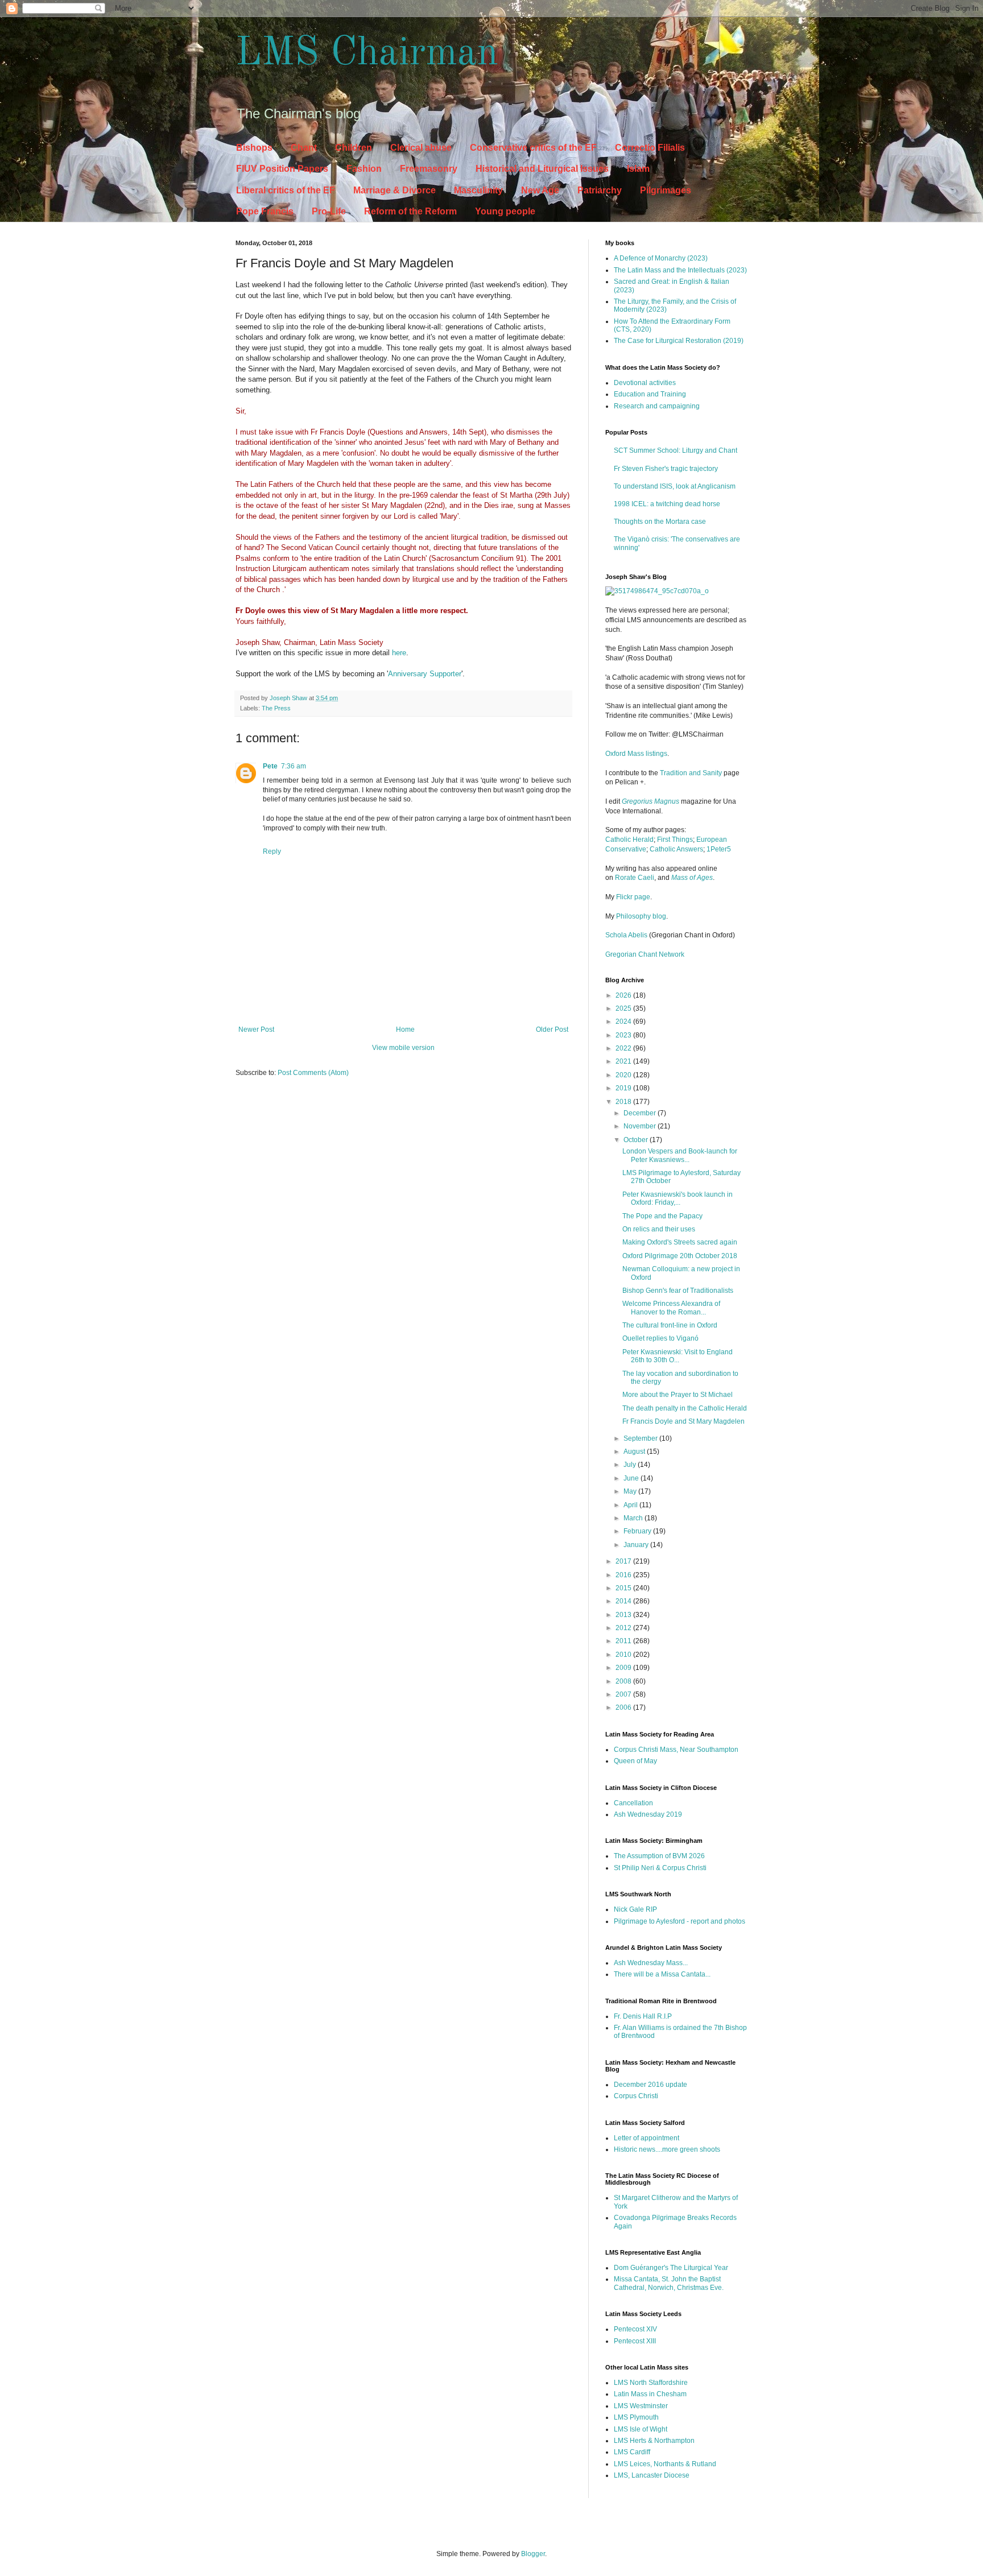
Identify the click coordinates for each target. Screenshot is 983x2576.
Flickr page (633, 897)
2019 (624, 1088)
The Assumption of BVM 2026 (659, 1856)
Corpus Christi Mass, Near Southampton (676, 1750)
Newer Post (256, 1029)
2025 (624, 1008)
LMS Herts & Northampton (654, 2441)
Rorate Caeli (635, 878)
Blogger (533, 2554)
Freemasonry (429, 169)
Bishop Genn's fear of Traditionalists (678, 1291)
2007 (624, 1694)
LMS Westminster (641, 2406)
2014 (624, 1601)
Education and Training (650, 394)
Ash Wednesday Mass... (651, 1963)
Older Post (552, 1029)
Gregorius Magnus (650, 801)
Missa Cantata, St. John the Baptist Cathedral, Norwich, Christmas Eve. (669, 2283)
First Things (675, 840)
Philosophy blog (641, 916)
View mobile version (403, 1048)
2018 (624, 1102)
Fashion (364, 169)
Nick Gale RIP (635, 1909)
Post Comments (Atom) (313, 1073)
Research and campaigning (657, 406)
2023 (624, 1035)
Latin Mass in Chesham (650, 2394)
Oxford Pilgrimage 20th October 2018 (680, 1256)
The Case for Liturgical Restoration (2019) (679, 341)
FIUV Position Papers (282, 169)
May (631, 1491)
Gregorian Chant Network (645, 954)
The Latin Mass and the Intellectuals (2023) (680, 270)
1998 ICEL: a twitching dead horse (667, 504)
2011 (624, 1641)
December (641, 1113)
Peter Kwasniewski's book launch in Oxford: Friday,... (678, 1198)
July (631, 1465)
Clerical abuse (421, 148)
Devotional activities (645, 383)
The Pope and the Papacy (662, 1216)
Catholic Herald (629, 840)
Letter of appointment (647, 2138)
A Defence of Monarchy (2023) (661, 258)
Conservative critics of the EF (533, 148)
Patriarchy (600, 190)
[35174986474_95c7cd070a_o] (657, 591)
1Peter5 (719, 849)
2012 (624, 1628)
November (641, 1126)
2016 (624, 1575)
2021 (624, 1061)
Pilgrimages (666, 190)
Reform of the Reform (410, 211)
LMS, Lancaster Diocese (652, 2475)
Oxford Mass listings (636, 754)
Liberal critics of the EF (286, 190)
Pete (270, 766)
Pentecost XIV (635, 2329)
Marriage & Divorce (395, 190)
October (637, 1140)
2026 (624, 995)
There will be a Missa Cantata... (662, 1974)
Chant (304, 148)
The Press (276, 708)
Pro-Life (329, 211)
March (634, 1518)
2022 (624, 1048)
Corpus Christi (636, 2096)
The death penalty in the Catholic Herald (685, 1408)
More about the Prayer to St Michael (678, 1395)
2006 (624, 1707)
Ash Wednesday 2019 (648, 1814)
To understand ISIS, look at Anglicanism (675, 486)
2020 (624, 1075)
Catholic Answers (676, 849)
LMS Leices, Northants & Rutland (665, 2464)
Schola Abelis (626, 935)
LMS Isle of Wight (641, 2429)
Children (354, 148)
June (632, 1478)
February (638, 1531)
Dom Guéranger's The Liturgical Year (671, 2268)
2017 (624, 1561)
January (637, 1545)
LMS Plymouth (636, 2417)
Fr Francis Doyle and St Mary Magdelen (683, 1421)
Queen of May (635, 1761)
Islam (638, 169)
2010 (624, 1655)
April (631, 1505)
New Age (540, 190)
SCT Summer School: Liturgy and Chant (676, 450)
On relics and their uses (659, 1229)
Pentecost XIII (635, 2341)
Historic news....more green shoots (667, 2149)
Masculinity (478, 190)
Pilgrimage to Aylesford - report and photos (680, 1921)
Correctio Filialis (650, 148)
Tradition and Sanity (691, 773)
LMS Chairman (367, 54)
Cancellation (633, 1803)
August (635, 1452)
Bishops (254, 148)
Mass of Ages (692, 878)
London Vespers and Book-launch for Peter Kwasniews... (680, 1155)
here (399, 653)
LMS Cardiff (632, 2452)
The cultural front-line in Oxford (670, 1325)
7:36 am (294, 766)
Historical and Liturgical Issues (542, 169)
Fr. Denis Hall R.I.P (643, 2016)
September (641, 1438)
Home (405, 1029)
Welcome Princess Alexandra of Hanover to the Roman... (671, 1308)
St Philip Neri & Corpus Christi (660, 1868)
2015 (624, 1588)
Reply (272, 851)
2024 (624, 1022)
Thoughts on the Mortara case (660, 522)
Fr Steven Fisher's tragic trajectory (666, 469)
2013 (624, 1615)
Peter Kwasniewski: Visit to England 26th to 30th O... (678, 1356)
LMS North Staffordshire (651, 2383)
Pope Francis (265, 211)
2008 (624, 1681)
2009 (624, 1668)
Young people (505, 211)
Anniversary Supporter (425, 674)
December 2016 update (650, 2085)
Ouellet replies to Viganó (660, 1338)
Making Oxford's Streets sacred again (680, 1242)
